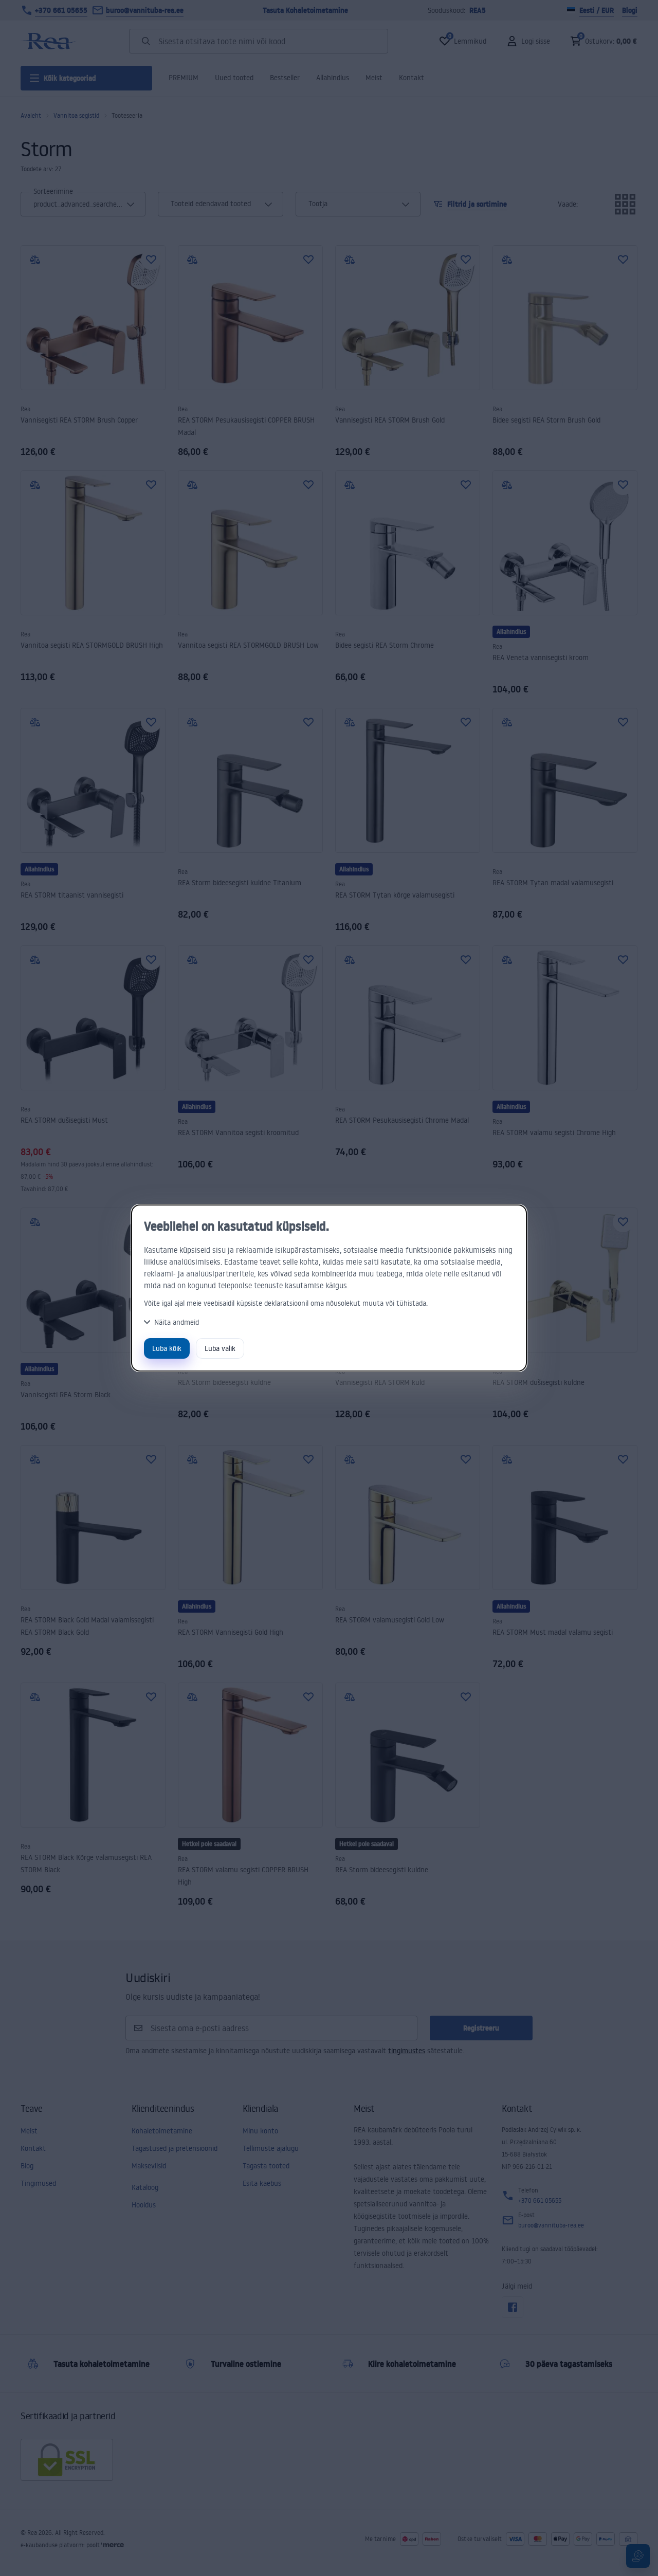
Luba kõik (167, 1348)
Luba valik (220, 1348)
